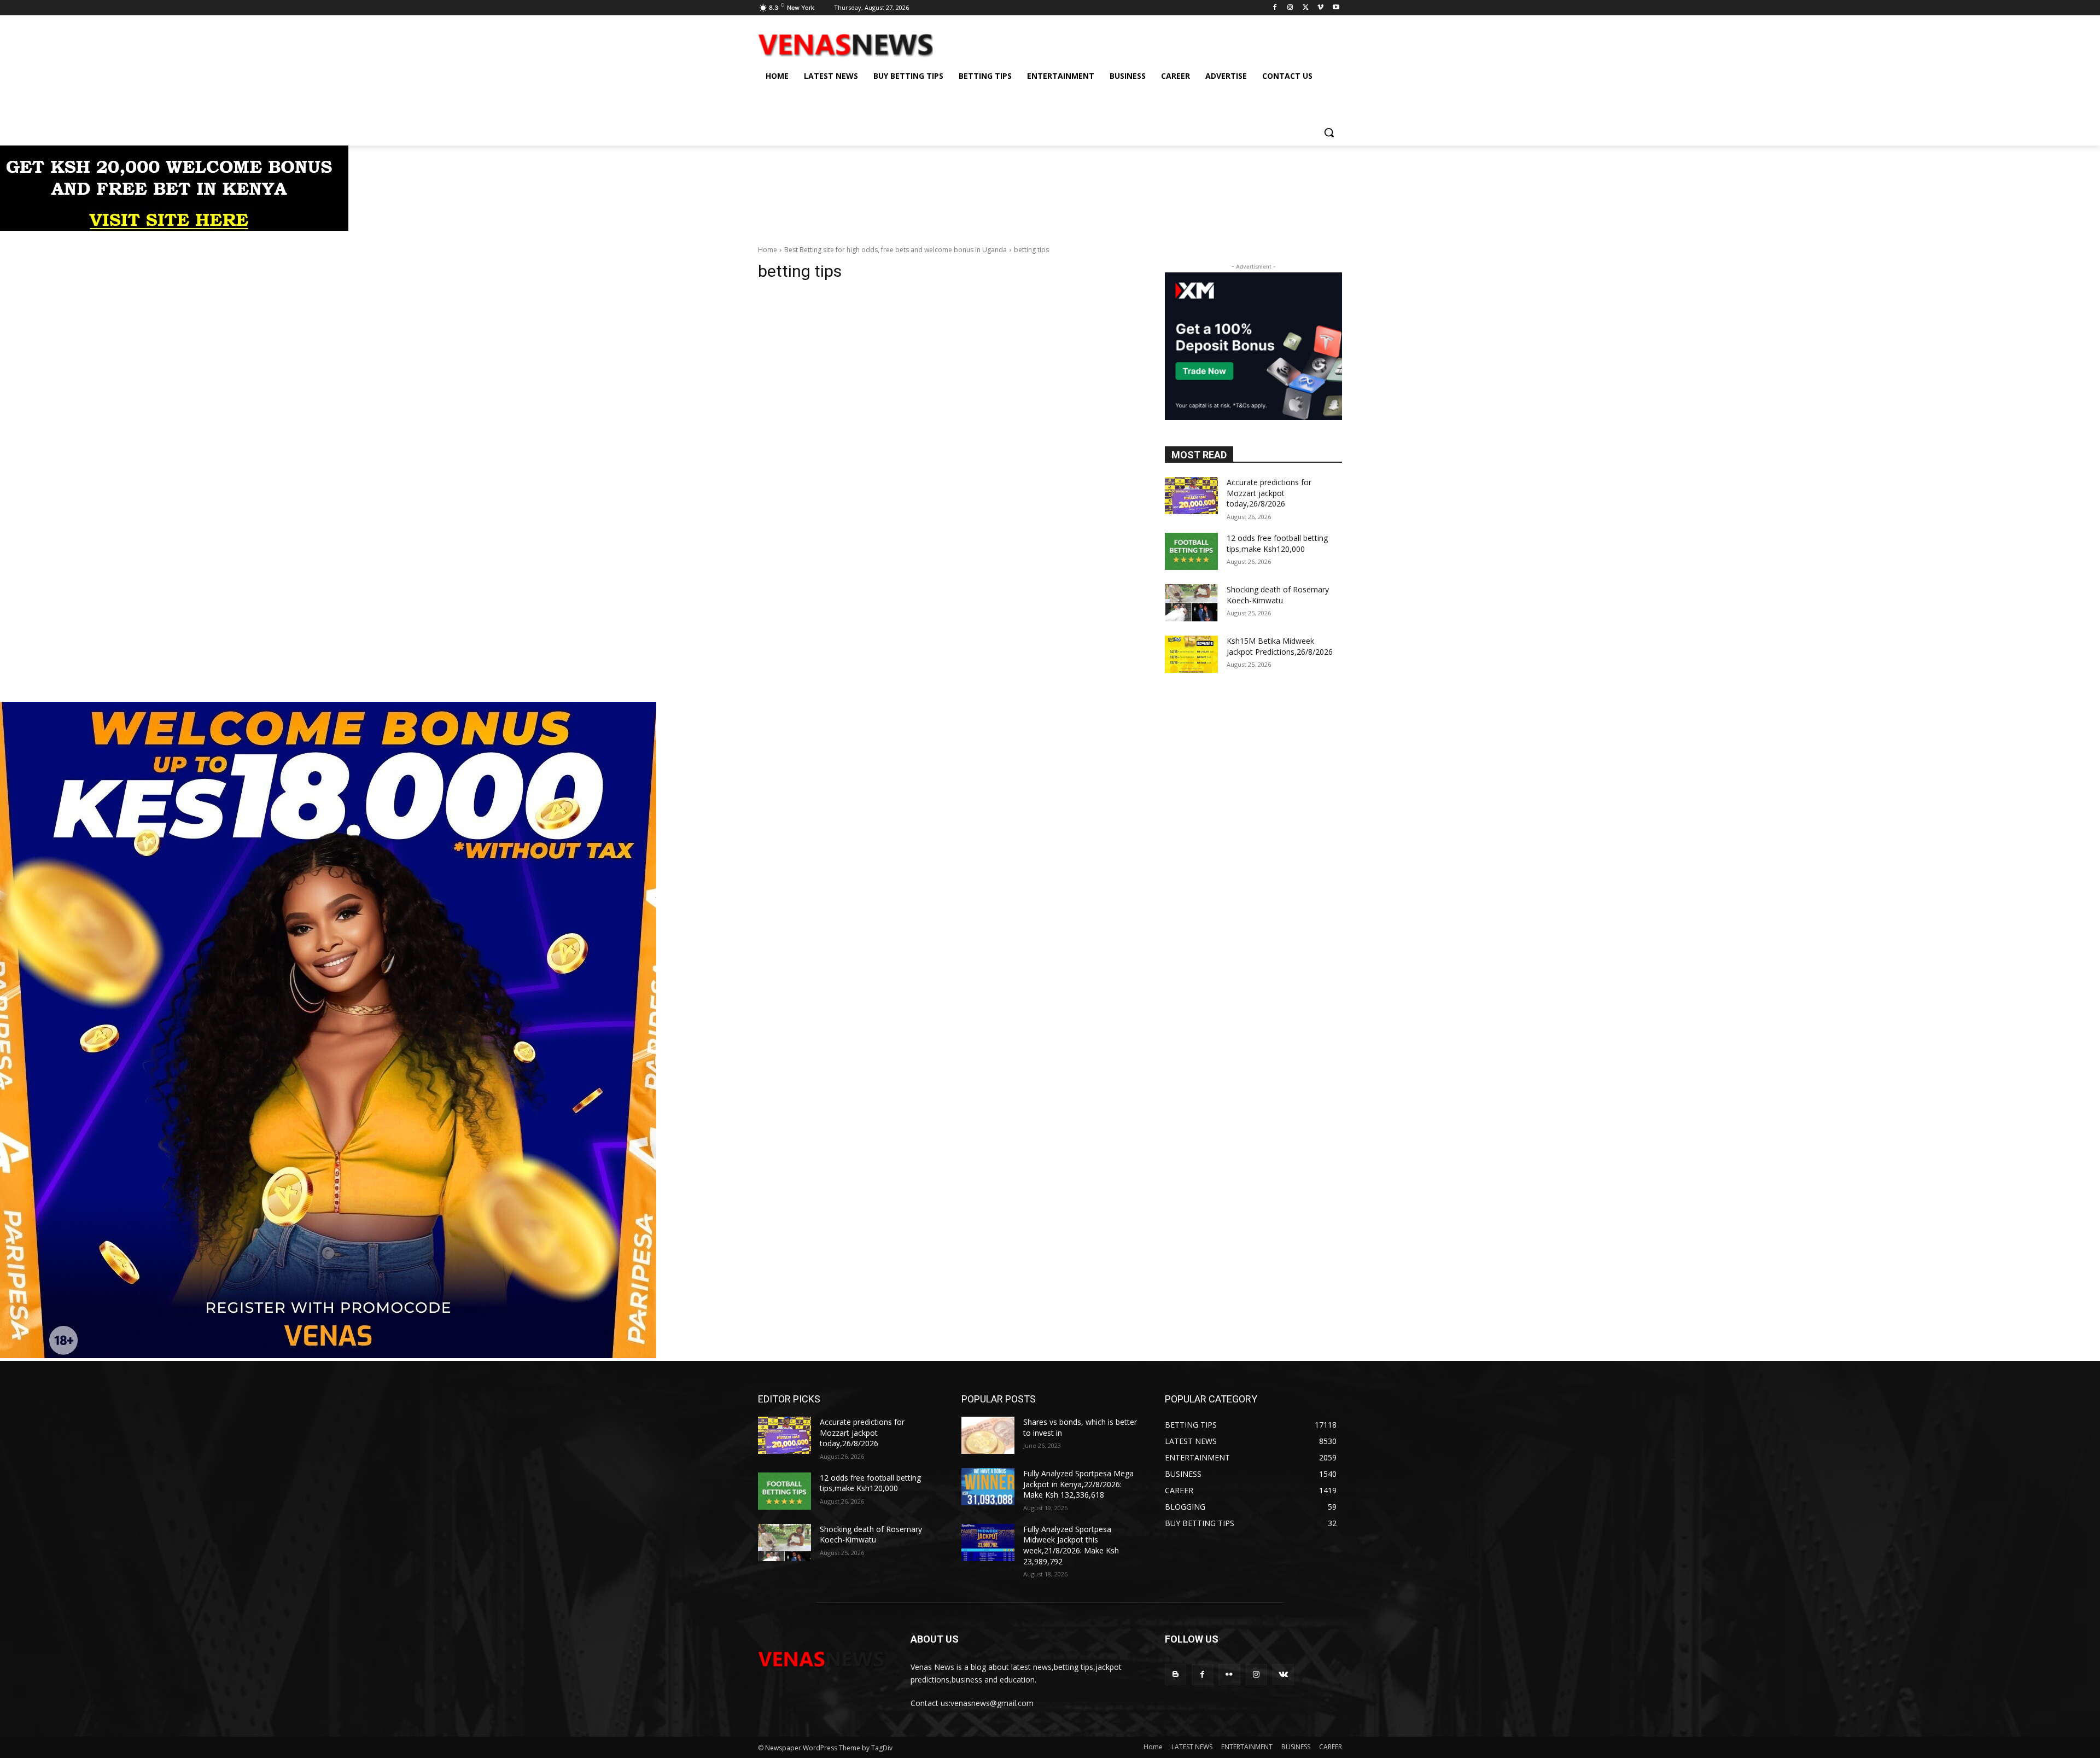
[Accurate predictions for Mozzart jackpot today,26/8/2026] (1191, 496)
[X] (1306, 8)
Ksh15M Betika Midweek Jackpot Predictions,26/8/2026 (1280, 646)
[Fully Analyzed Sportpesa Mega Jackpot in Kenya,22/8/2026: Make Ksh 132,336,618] (988, 1487)
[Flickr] (1229, 1675)
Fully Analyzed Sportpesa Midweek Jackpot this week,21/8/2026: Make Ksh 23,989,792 (1071, 1545)
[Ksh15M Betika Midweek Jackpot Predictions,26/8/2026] (1191, 654)
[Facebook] (1275, 8)
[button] (1329, 132)
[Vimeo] (1320, 8)
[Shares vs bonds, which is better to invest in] (988, 1435)
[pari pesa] (328, 1355)
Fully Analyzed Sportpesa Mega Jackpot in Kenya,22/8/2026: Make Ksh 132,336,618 (1078, 1484)
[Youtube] (1336, 8)
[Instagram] (1290, 8)
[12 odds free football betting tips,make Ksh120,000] (1191, 551)
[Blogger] (1176, 1675)
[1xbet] (174, 228)
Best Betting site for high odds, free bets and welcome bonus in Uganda (896, 250)
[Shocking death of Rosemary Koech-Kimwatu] (1191, 603)
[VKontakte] (1283, 1675)
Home (768, 250)
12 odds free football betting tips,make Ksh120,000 (1277, 543)
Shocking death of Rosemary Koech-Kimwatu (1278, 595)
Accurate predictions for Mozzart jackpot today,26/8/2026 (1269, 493)
